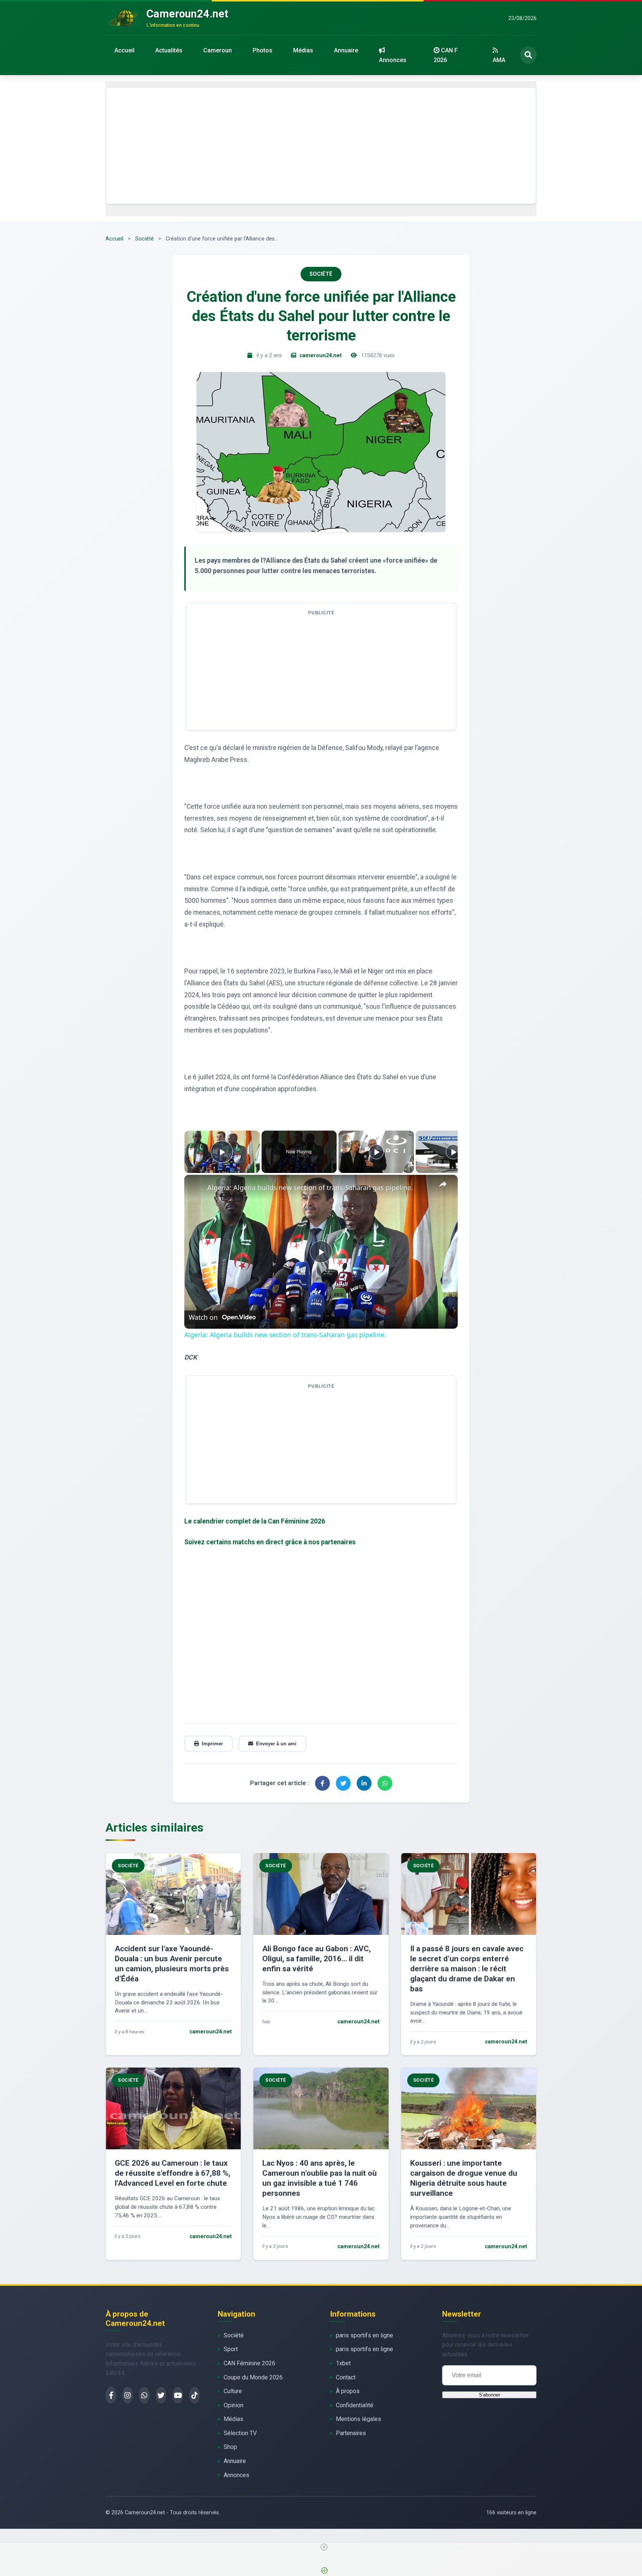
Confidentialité (355, 2405)
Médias (303, 50)
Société (145, 239)
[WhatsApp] (144, 2395)
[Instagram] (128, 2395)
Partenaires (351, 2433)
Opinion (234, 2405)
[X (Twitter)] (161, 2395)
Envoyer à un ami (276, 1744)
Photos (262, 50)
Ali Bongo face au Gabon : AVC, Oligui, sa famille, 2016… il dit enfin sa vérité (317, 1959)
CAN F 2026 (446, 55)
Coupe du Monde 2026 (253, 2377)
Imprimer (212, 1744)
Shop (230, 2447)
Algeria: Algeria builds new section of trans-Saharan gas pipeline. (310, 1187)
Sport (231, 2349)
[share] (443, 1184)
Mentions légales (359, 2419)
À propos (348, 2391)
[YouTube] (178, 2395)
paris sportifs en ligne (364, 2335)
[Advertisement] (321, 146)
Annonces (393, 60)
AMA (499, 60)
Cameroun (218, 50)
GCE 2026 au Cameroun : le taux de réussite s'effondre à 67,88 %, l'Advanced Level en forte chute (173, 2173)
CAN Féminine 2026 (249, 2363)
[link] (196, 1187)
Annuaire (346, 50)
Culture (233, 2391)
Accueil (124, 50)
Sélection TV (240, 2433)
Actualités (169, 50)
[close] (324, 2547)
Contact (346, 2377)
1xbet (343, 2363)
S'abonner (489, 2395)
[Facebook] (111, 2395)
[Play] (376, 1152)
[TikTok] (194, 2395)
